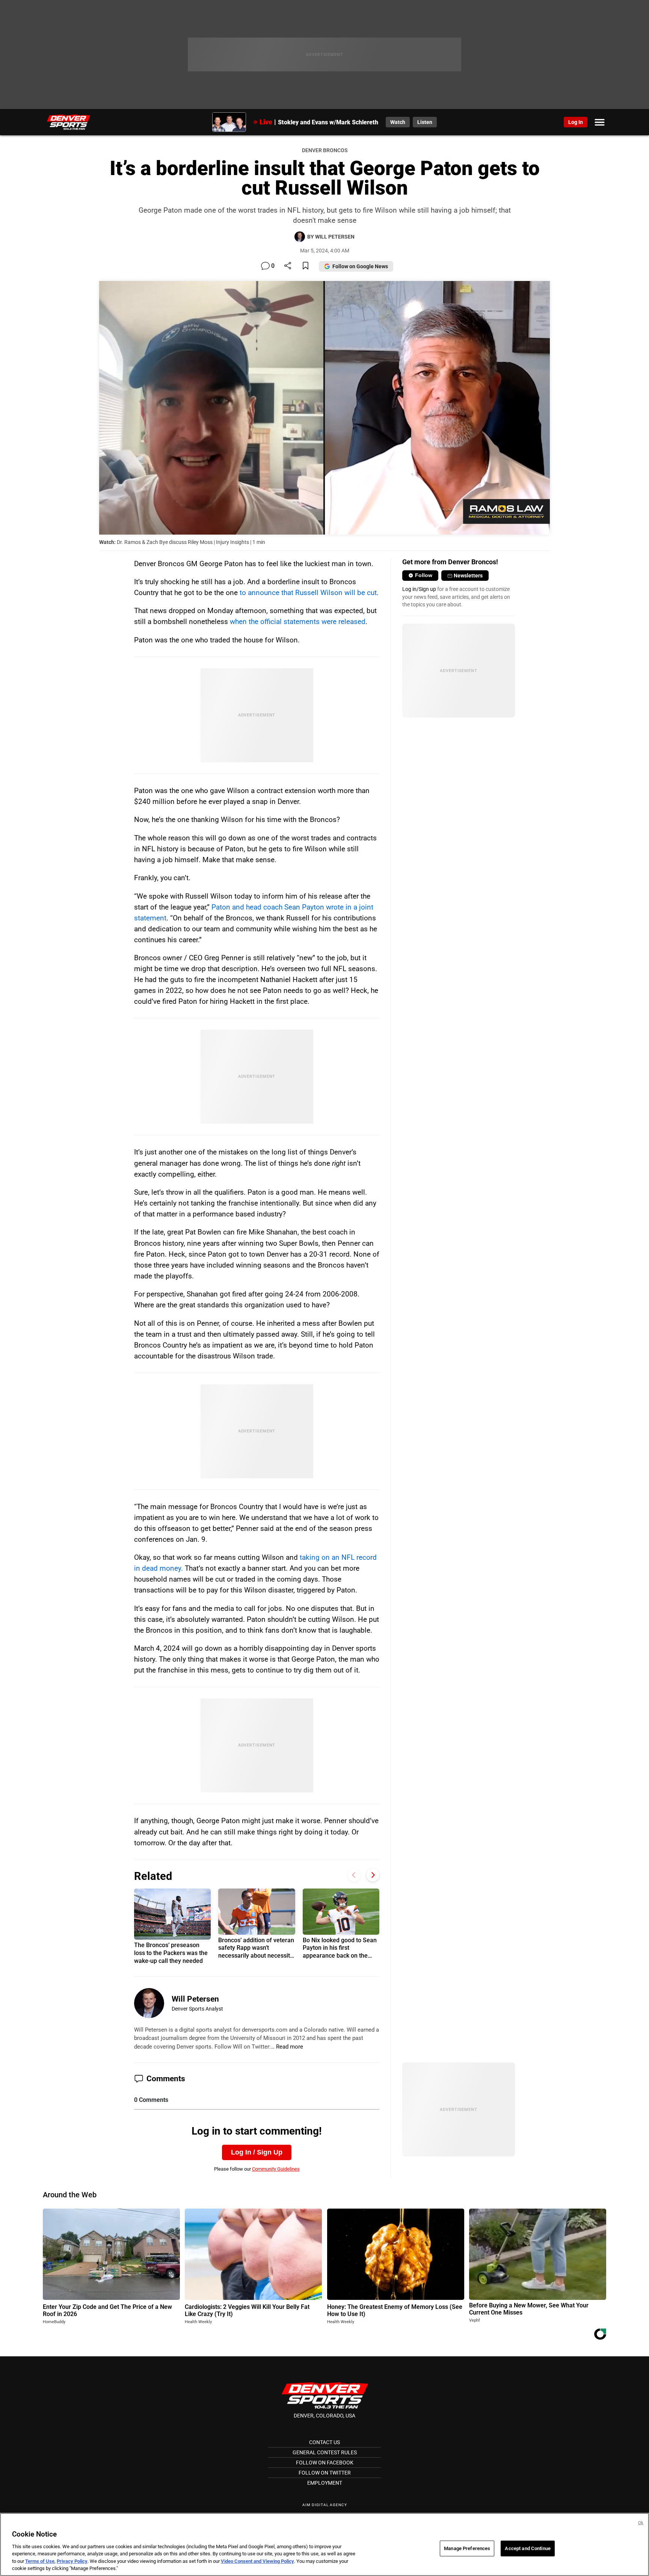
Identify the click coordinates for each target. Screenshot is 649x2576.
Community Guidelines (276, 2169)
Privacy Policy (72, 2561)
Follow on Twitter (325, 2473)
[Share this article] (288, 266)
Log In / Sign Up (257, 2152)
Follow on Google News (360, 266)
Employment (325, 2483)
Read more (290, 2047)
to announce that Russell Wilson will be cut (308, 593)
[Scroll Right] (373, 1875)
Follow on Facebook (325, 2463)
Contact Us (324, 2442)
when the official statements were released (298, 622)
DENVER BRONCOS (325, 150)
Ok (641, 2523)
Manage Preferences (467, 2548)
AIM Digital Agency (325, 2505)
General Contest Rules (325, 2452)
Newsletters (468, 576)
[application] (324, 408)
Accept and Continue (528, 2548)
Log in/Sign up (419, 589)
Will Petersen (195, 1999)
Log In (576, 122)
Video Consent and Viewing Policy (257, 2561)
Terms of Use (40, 2561)
